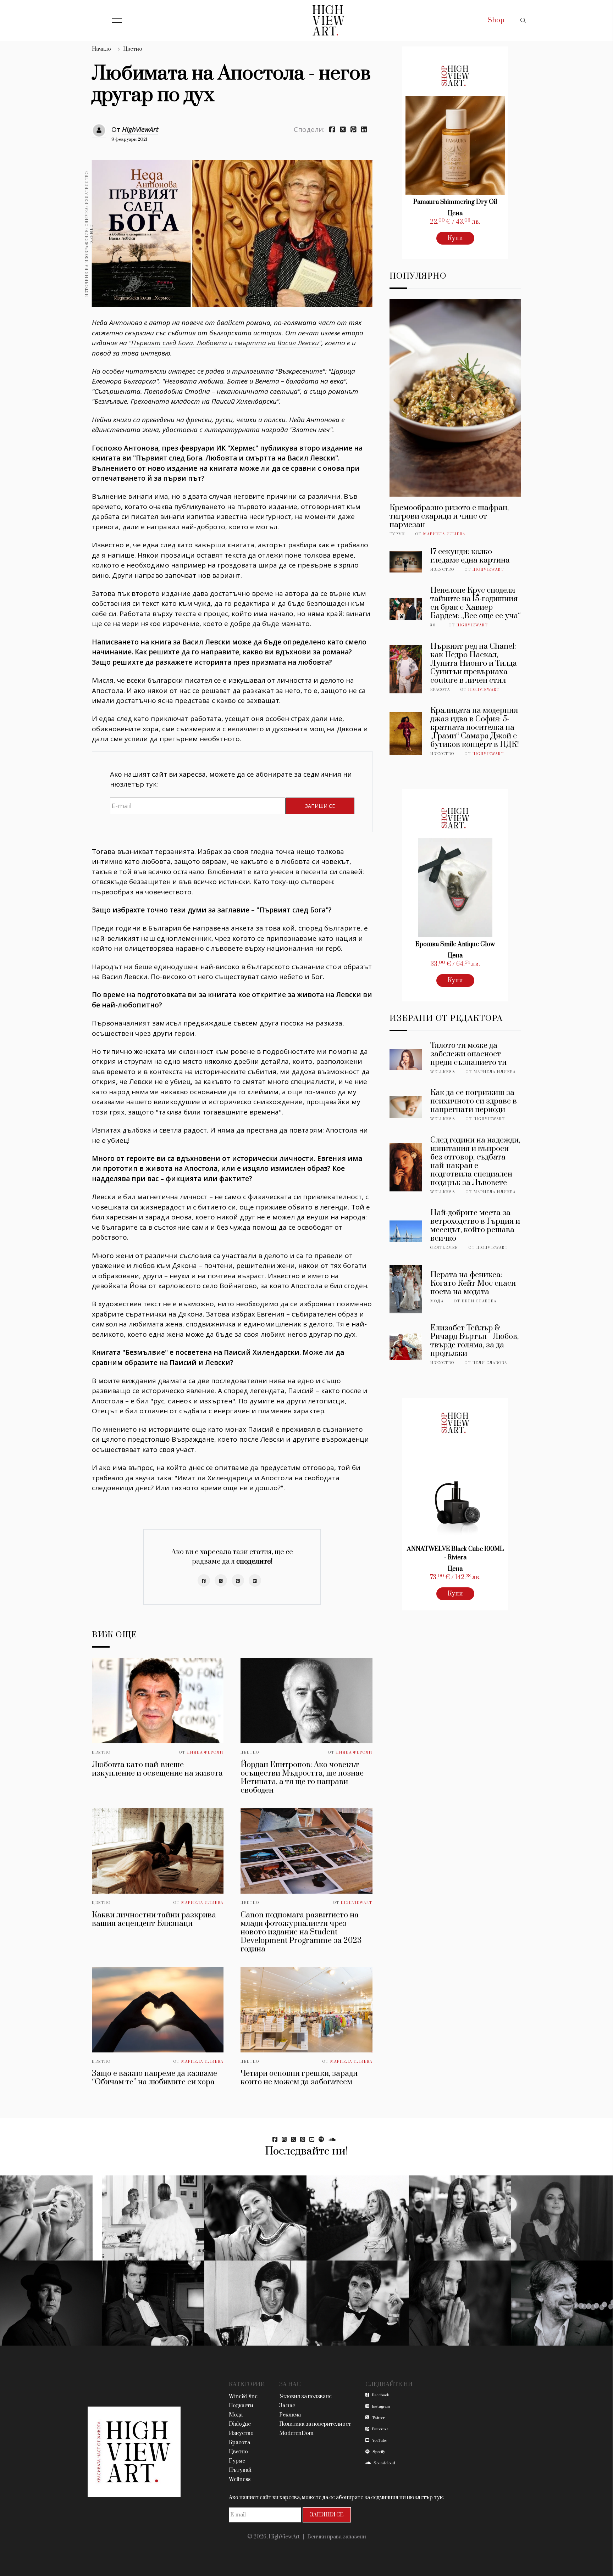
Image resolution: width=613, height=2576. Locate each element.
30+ (434, 625)
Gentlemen (444, 1248)
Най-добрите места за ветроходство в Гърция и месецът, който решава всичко (475, 1226)
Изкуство (442, 570)
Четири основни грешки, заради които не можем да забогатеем (299, 2078)
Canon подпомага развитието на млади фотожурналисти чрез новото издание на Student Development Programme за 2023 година (301, 1932)
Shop (496, 20)
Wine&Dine (243, 2396)
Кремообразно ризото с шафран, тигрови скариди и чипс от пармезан (449, 516)
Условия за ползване (305, 2396)
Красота (440, 690)
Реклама (290, 2415)
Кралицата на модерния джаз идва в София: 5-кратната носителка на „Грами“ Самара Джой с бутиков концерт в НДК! (475, 728)
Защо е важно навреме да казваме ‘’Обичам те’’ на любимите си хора (154, 2078)
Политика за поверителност (315, 2424)
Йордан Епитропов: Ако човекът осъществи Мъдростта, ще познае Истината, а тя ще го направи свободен (302, 1778)
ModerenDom (296, 2433)
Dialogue (240, 2424)
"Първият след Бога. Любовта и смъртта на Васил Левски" (225, 343)
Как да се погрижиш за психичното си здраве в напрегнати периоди (474, 1101)
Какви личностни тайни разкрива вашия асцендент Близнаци (154, 1919)
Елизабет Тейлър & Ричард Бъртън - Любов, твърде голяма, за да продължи (474, 1341)
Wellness (443, 1072)
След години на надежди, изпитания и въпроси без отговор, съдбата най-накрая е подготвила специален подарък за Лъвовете (475, 1161)
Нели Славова (479, 1301)
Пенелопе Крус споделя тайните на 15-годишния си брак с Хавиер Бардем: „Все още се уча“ (476, 603)
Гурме (397, 534)
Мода (437, 1301)
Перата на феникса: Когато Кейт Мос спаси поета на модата (473, 1283)
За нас (287, 2406)
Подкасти (241, 2406)
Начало (101, 49)
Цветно (133, 49)
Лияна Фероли (205, 1753)
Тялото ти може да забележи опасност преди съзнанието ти (468, 1054)
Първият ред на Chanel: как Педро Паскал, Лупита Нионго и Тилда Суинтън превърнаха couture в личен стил (474, 663)
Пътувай (240, 2470)
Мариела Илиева (202, 1903)
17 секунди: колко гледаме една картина (470, 556)
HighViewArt (140, 129)
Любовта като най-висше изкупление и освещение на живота (157, 1769)
